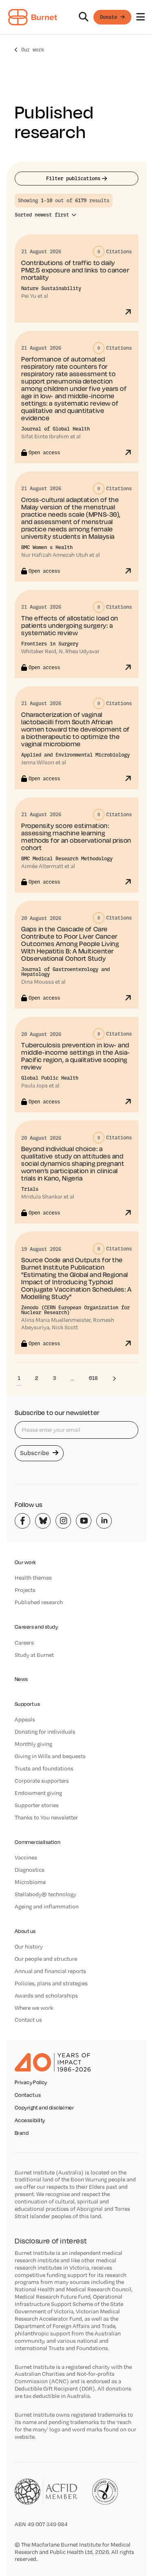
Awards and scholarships (46, 1996)
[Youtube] (84, 1521)
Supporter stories (37, 1805)
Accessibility (30, 2121)
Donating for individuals (45, 1732)
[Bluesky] (43, 1521)
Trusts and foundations (44, 1768)
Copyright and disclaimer (44, 2108)
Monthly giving (33, 1744)
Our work (33, 50)
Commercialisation (38, 1842)
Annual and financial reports (50, 1971)
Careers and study (36, 1627)
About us (25, 1931)
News (21, 1679)
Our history (29, 1947)
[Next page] (114, 1378)
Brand (22, 2133)
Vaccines (26, 1857)
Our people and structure (46, 1959)
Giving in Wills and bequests (50, 1756)
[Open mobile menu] (141, 17)
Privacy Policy (31, 2083)
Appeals (25, 1719)
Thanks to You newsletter (46, 1817)
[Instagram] (63, 1521)
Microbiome (30, 1882)
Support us (27, 1704)
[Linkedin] (104, 1521)
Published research (39, 1602)
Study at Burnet (34, 1655)
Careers (24, 1643)
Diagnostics (30, 1870)
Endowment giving (38, 1793)
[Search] (84, 17)
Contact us (28, 2020)
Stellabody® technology (45, 1894)
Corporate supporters (42, 1781)
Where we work (34, 2008)
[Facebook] (22, 1521)
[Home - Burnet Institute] (33, 17)
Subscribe (35, 1453)
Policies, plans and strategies (51, 1983)
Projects (25, 1590)
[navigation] (76, 17)
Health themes (33, 1578)
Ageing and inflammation (47, 1906)
